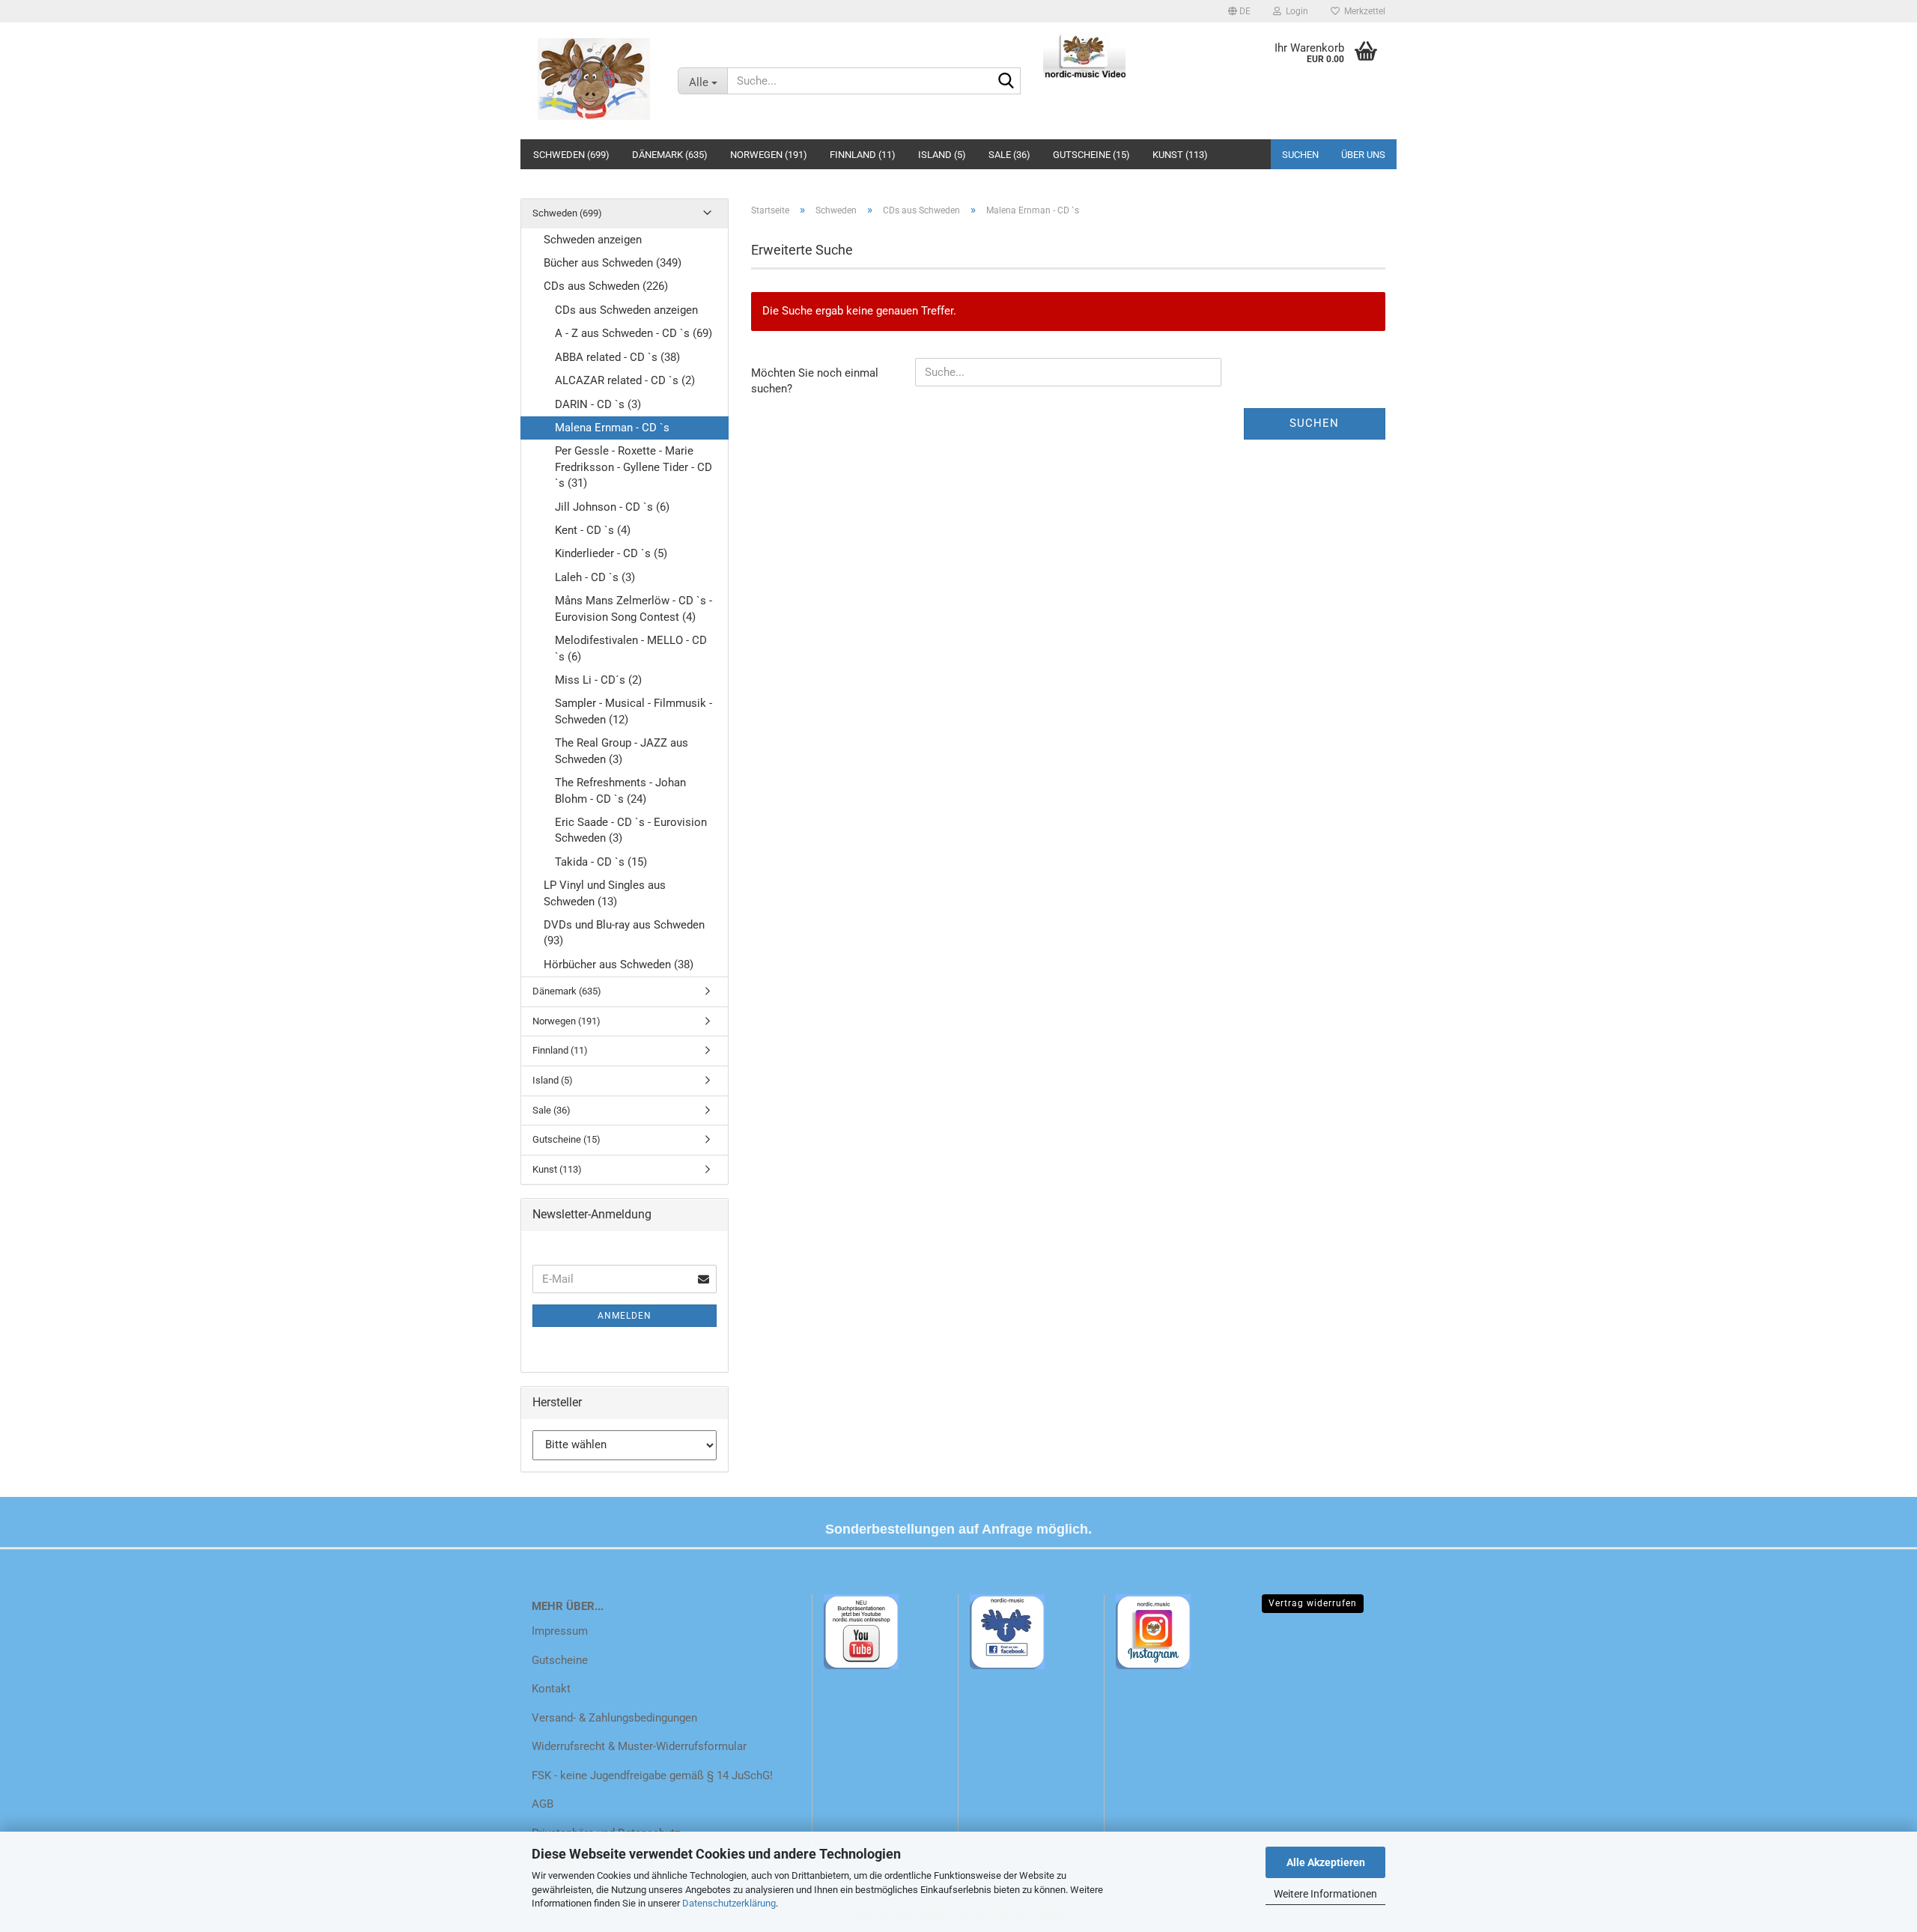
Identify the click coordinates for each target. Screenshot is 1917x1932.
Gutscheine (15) (1091, 155)
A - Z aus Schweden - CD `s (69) (634, 333)
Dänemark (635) (670, 155)
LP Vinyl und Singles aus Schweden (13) (605, 893)
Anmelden (625, 1316)
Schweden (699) (571, 155)
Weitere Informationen (1325, 1894)
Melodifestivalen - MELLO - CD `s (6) (631, 648)
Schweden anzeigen (593, 240)
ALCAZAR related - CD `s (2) (625, 380)
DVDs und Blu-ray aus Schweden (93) (624, 933)
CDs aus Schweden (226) (606, 286)
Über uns (1363, 155)
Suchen (1300, 155)
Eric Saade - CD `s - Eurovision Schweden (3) (631, 830)
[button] (1239, 11)
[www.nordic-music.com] (593, 79)
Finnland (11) (863, 155)
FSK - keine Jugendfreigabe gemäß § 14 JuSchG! (652, 1775)
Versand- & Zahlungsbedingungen (614, 1718)
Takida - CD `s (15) (601, 862)
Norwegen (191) (769, 155)
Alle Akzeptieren (1326, 1862)
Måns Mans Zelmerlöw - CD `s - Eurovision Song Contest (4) (634, 608)
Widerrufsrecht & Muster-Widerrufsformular (639, 1746)
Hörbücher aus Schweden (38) (619, 965)
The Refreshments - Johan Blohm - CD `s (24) (620, 790)
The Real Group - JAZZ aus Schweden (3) (622, 751)
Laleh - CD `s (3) (595, 577)
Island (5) (942, 155)
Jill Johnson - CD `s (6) (612, 507)
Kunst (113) (1180, 155)
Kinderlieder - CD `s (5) (611, 553)
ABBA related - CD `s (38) (617, 357)
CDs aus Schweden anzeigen (626, 310)
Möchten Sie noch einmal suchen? (815, 381)
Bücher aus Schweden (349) (613, 263)
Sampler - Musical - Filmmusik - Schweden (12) (634, 711)
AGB (543, 1804)
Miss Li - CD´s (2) (598, 680)
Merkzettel (1362, 11)
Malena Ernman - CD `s (612, 428)
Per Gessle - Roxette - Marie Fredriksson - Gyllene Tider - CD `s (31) (634, 467)
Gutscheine (560, 1660)
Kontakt (551, 1689)
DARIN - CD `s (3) (598, 404)
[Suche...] (1006, 82)
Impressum (560, 1631)
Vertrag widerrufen (1313, 1603)
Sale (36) (1009, 155)
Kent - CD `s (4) (593, 530)
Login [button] (1295, 11)
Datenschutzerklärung (729, 1903)
